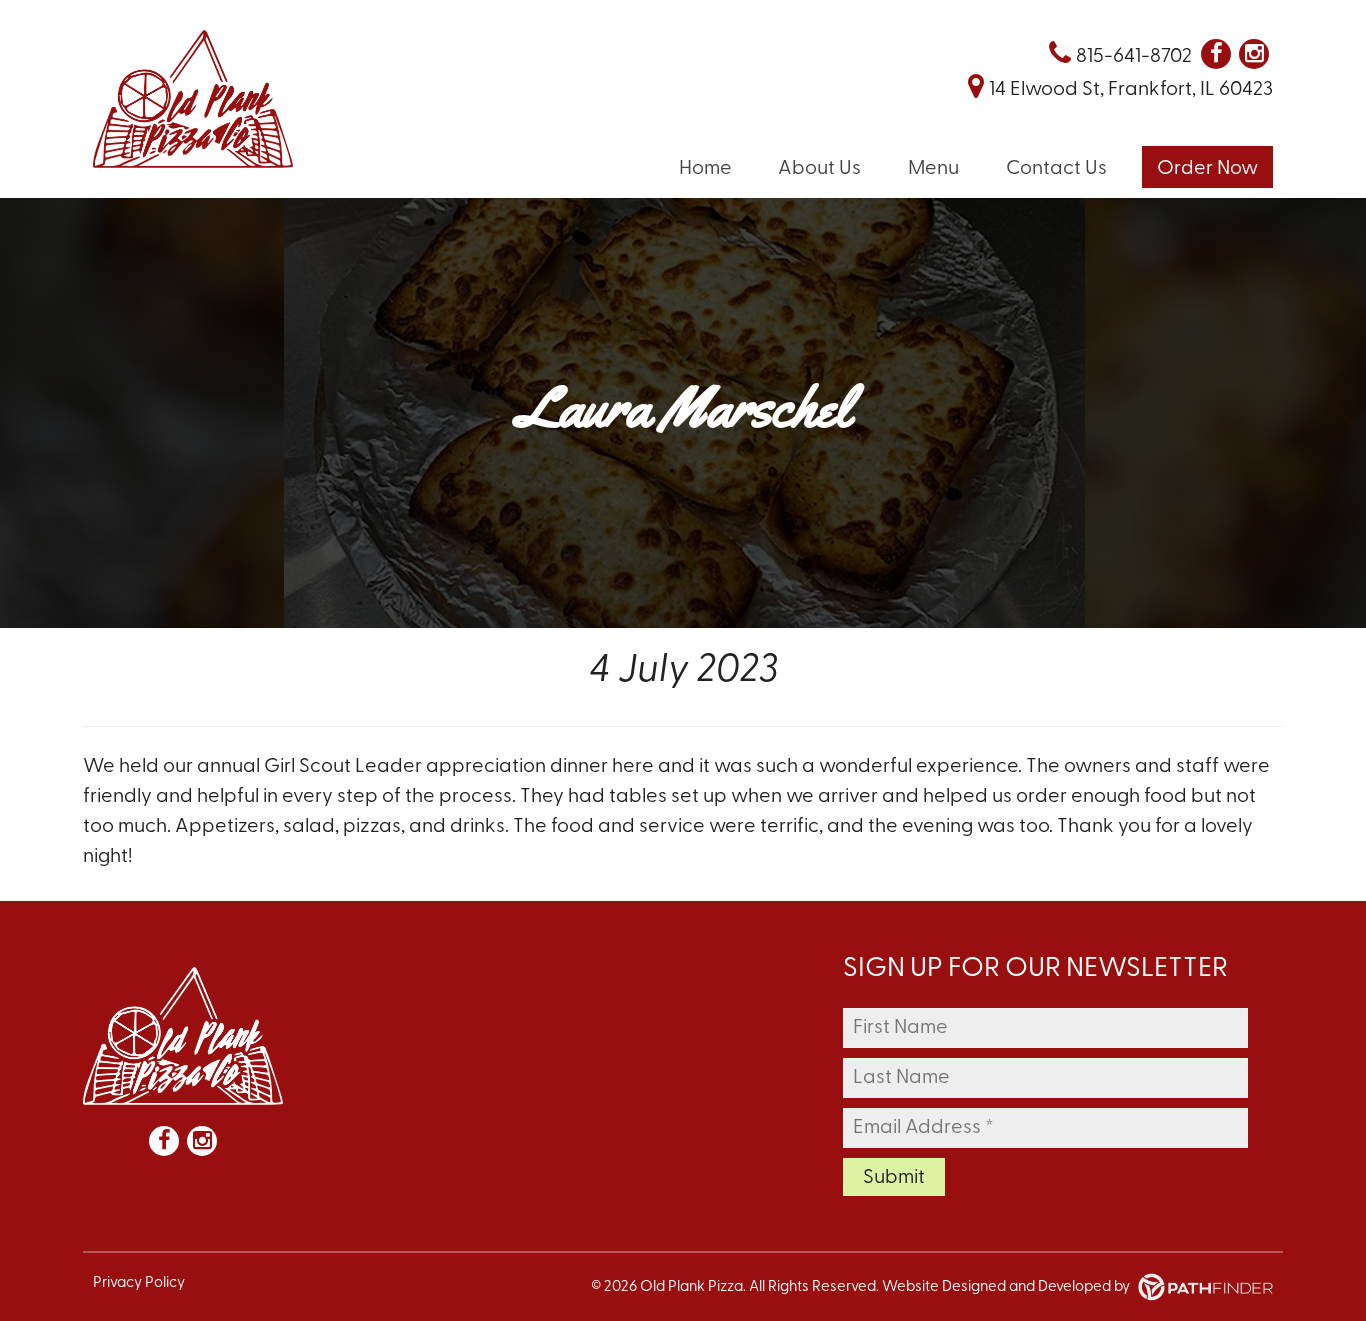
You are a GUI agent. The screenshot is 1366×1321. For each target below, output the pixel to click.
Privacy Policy (139, 1283)
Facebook (1216, 54)
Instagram (1254, 54)
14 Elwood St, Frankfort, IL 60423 (1131, 90)
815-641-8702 (1134, 57)
